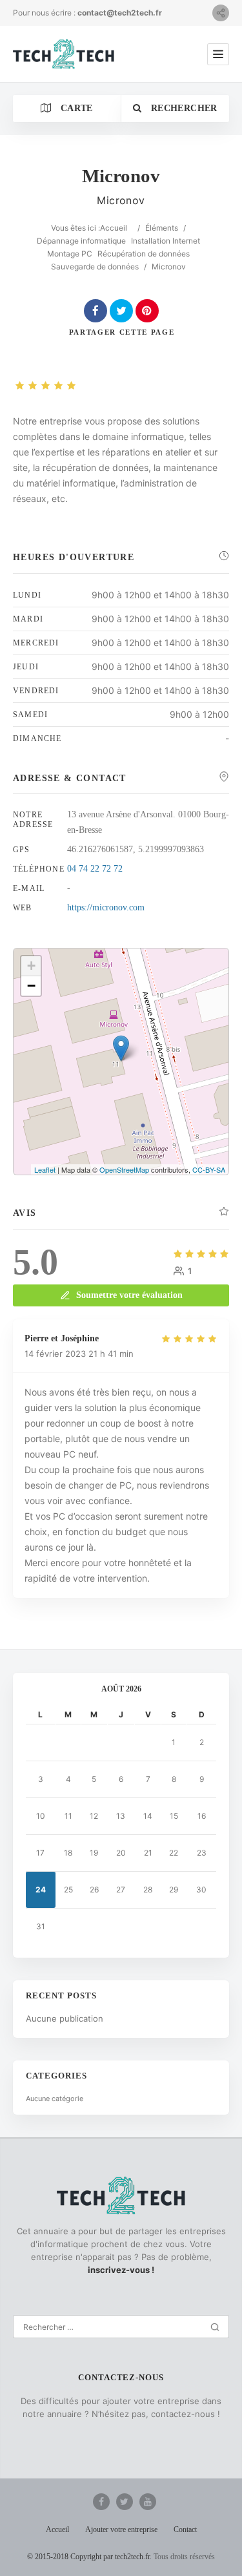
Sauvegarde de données (95, 267)
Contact (185, 2529)
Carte (76, 108)
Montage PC (70, 254)
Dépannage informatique (81, 241)
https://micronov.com (106, 907)
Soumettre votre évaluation (129, 1295)
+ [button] (31, 966)
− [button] (31, 986)
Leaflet (45, 1169)
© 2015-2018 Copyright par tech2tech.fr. (89, 2557)
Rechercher (183, 108)
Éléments (162, 228)
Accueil (114, 228)
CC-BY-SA (209, 1169)
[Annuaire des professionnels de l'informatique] (64, 54)
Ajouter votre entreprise (121, 2529)
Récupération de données (144, 254)
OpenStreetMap (124, 1169)
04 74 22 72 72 (95, 869)
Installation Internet (166, 241)
